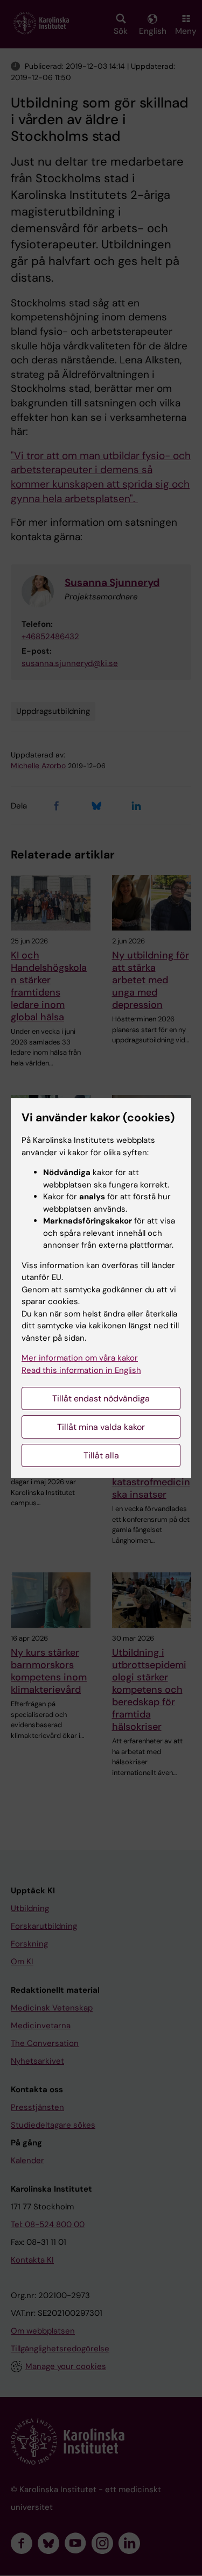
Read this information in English (81, 1370)
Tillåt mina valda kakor (101, 1427)
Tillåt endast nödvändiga (101, 1398)
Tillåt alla (101, 1455)
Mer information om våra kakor (80, 1358)
